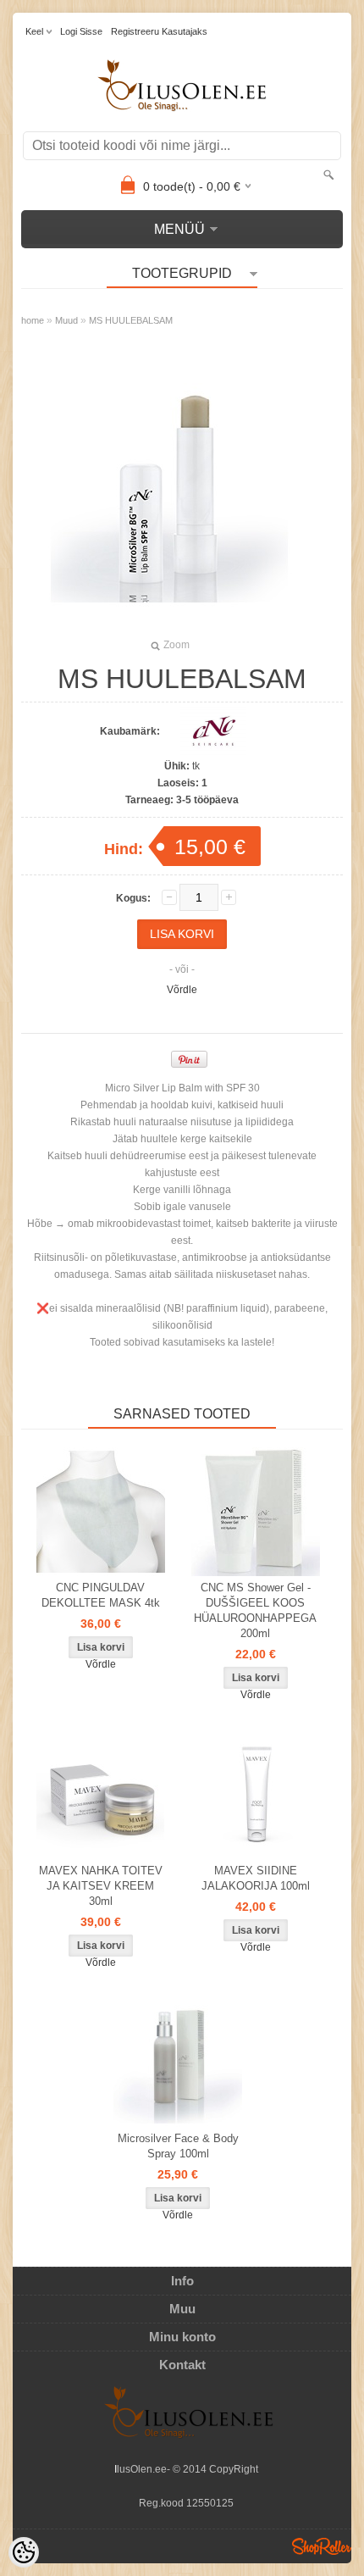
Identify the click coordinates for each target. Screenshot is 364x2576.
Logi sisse (81, 31)
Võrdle (182, 990)
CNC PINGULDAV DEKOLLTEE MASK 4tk (101, 1595)
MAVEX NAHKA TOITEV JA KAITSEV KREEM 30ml (101, 1886)
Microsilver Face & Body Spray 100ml (178, 2146)
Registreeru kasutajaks (159, 31)
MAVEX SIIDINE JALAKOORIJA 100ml (256, 1878)
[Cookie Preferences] (24, 2552)
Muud (66, 320)
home (33, 320)
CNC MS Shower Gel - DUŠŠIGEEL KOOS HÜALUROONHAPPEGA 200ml (255, 1610)
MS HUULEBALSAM (131, 320)
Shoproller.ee (322, 2546)
